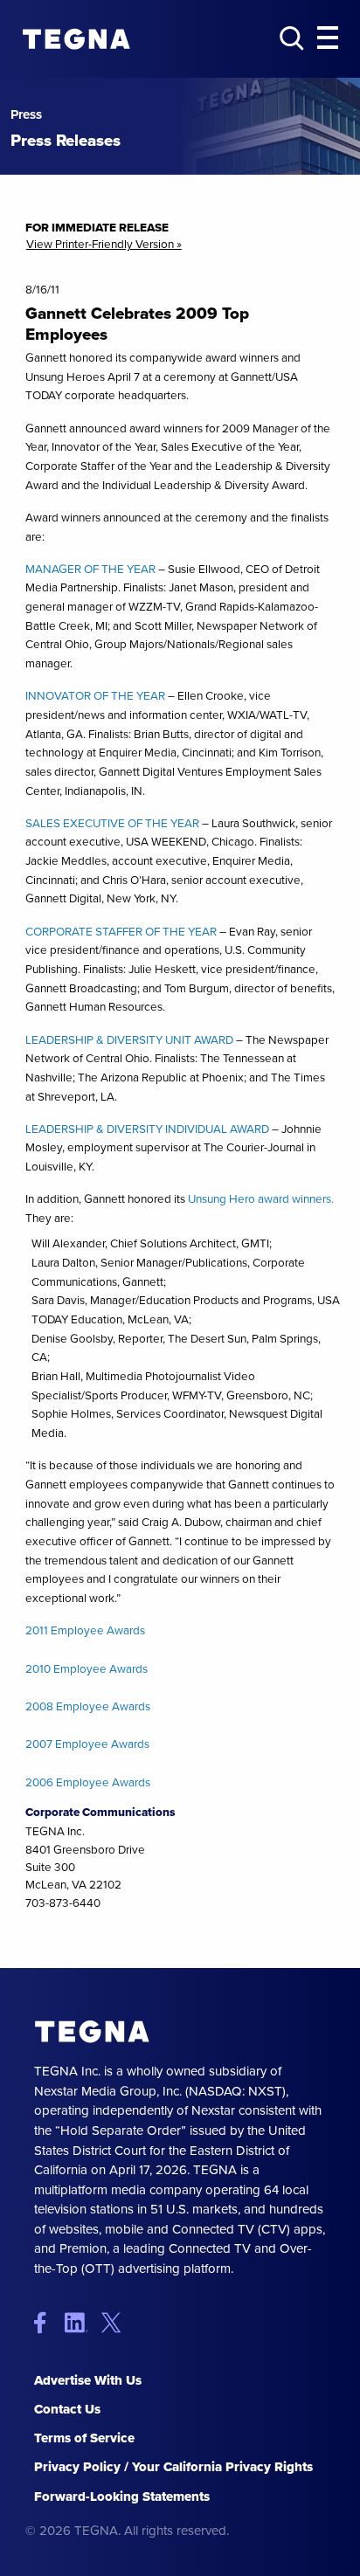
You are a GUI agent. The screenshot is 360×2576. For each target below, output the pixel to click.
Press (26, 115)
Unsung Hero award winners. (261, 1198)
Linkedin (82, 2322)
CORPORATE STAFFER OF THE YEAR (121, 931)
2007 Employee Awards (87, 1744)
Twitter (115, 2322)
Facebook (48, 2322)
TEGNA (93, 2031)
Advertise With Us (88, 2380)
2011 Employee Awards (85, 1630)
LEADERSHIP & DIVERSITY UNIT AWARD (129, 1039)
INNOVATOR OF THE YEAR (95, 695)
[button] (328, 38)
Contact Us (67, 2409)
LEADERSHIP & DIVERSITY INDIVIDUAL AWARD (147, 1129)
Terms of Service (84, 2438)
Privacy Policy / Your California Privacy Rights (173, 2467)
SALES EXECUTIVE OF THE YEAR (112, 823)
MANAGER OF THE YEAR (90, 569)
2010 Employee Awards (87, 1668)
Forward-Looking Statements (122, 2497)
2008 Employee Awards (88, 1706)
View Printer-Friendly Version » (104, 245)
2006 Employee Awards (88, 1782)
